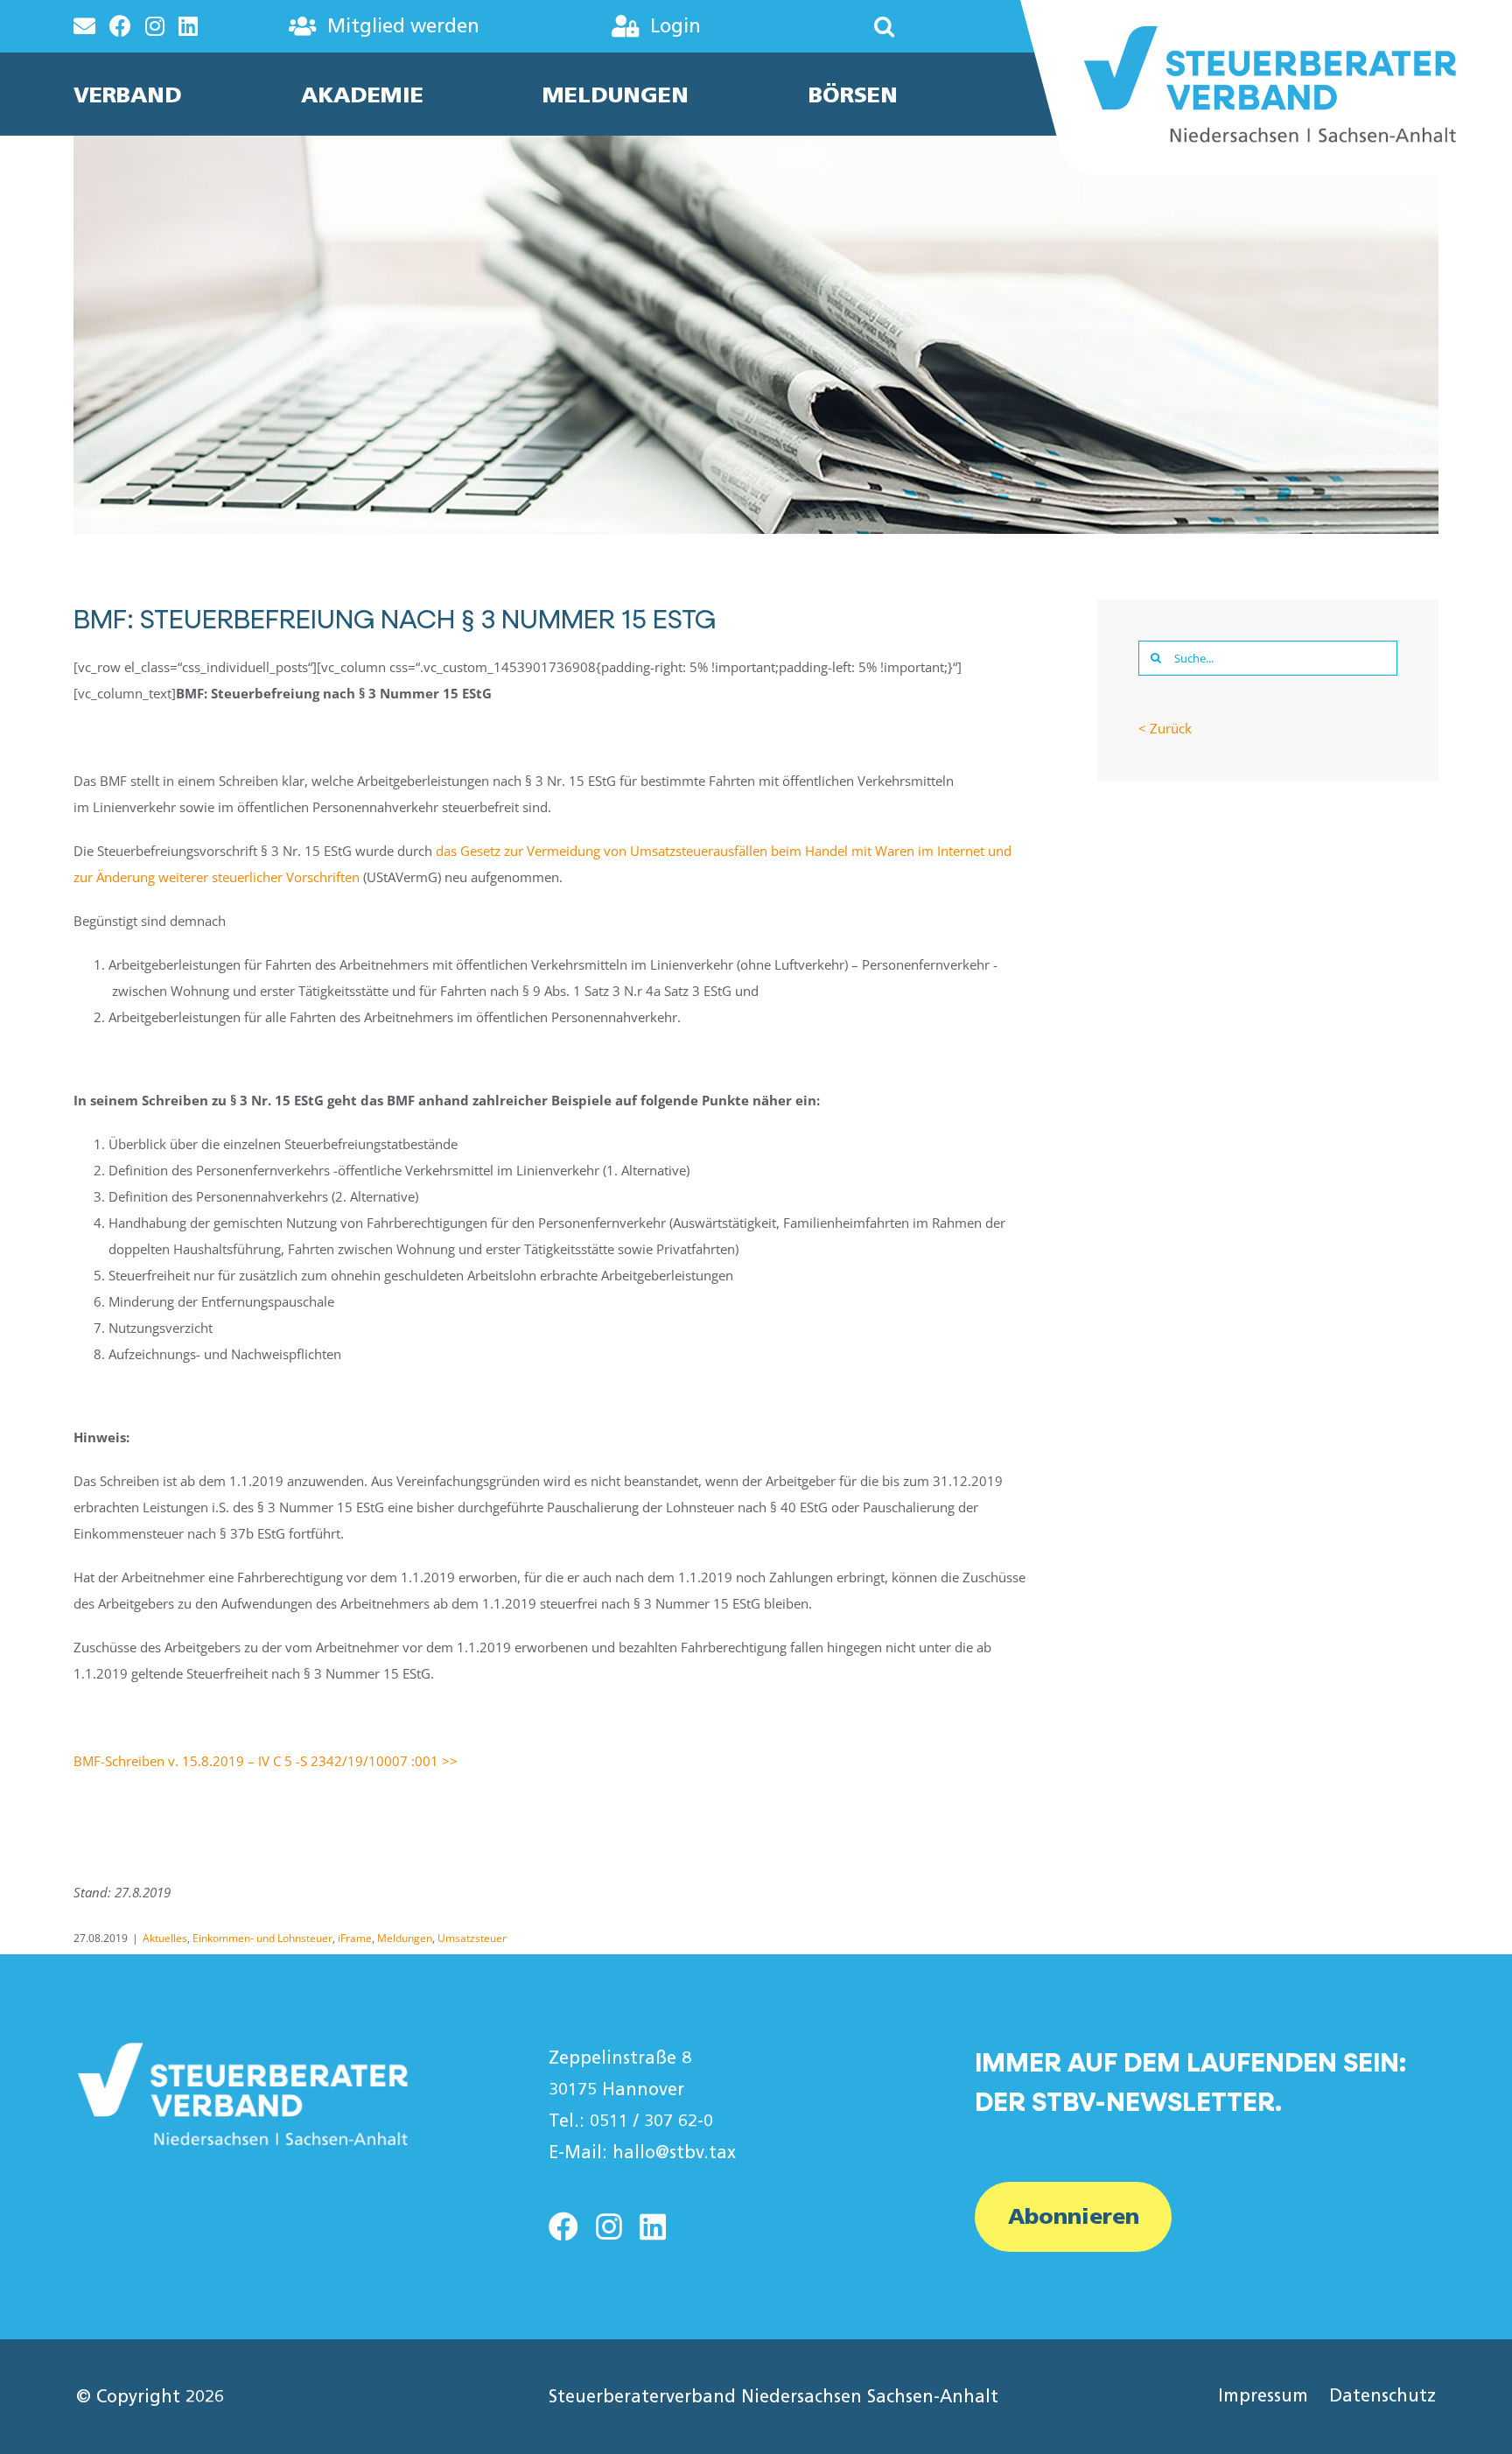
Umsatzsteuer (472, 1938)
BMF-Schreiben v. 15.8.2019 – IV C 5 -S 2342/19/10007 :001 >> (266, 1761)
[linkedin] (653, 2226)
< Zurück (1165, 728)
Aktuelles (165, 1938)
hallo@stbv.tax (674, 2152)
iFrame (355, 1938)
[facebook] (563, 2226)
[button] (832, 26)
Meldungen (405, 1938)
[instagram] (609, 2226)
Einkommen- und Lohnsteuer (262, 1938)
